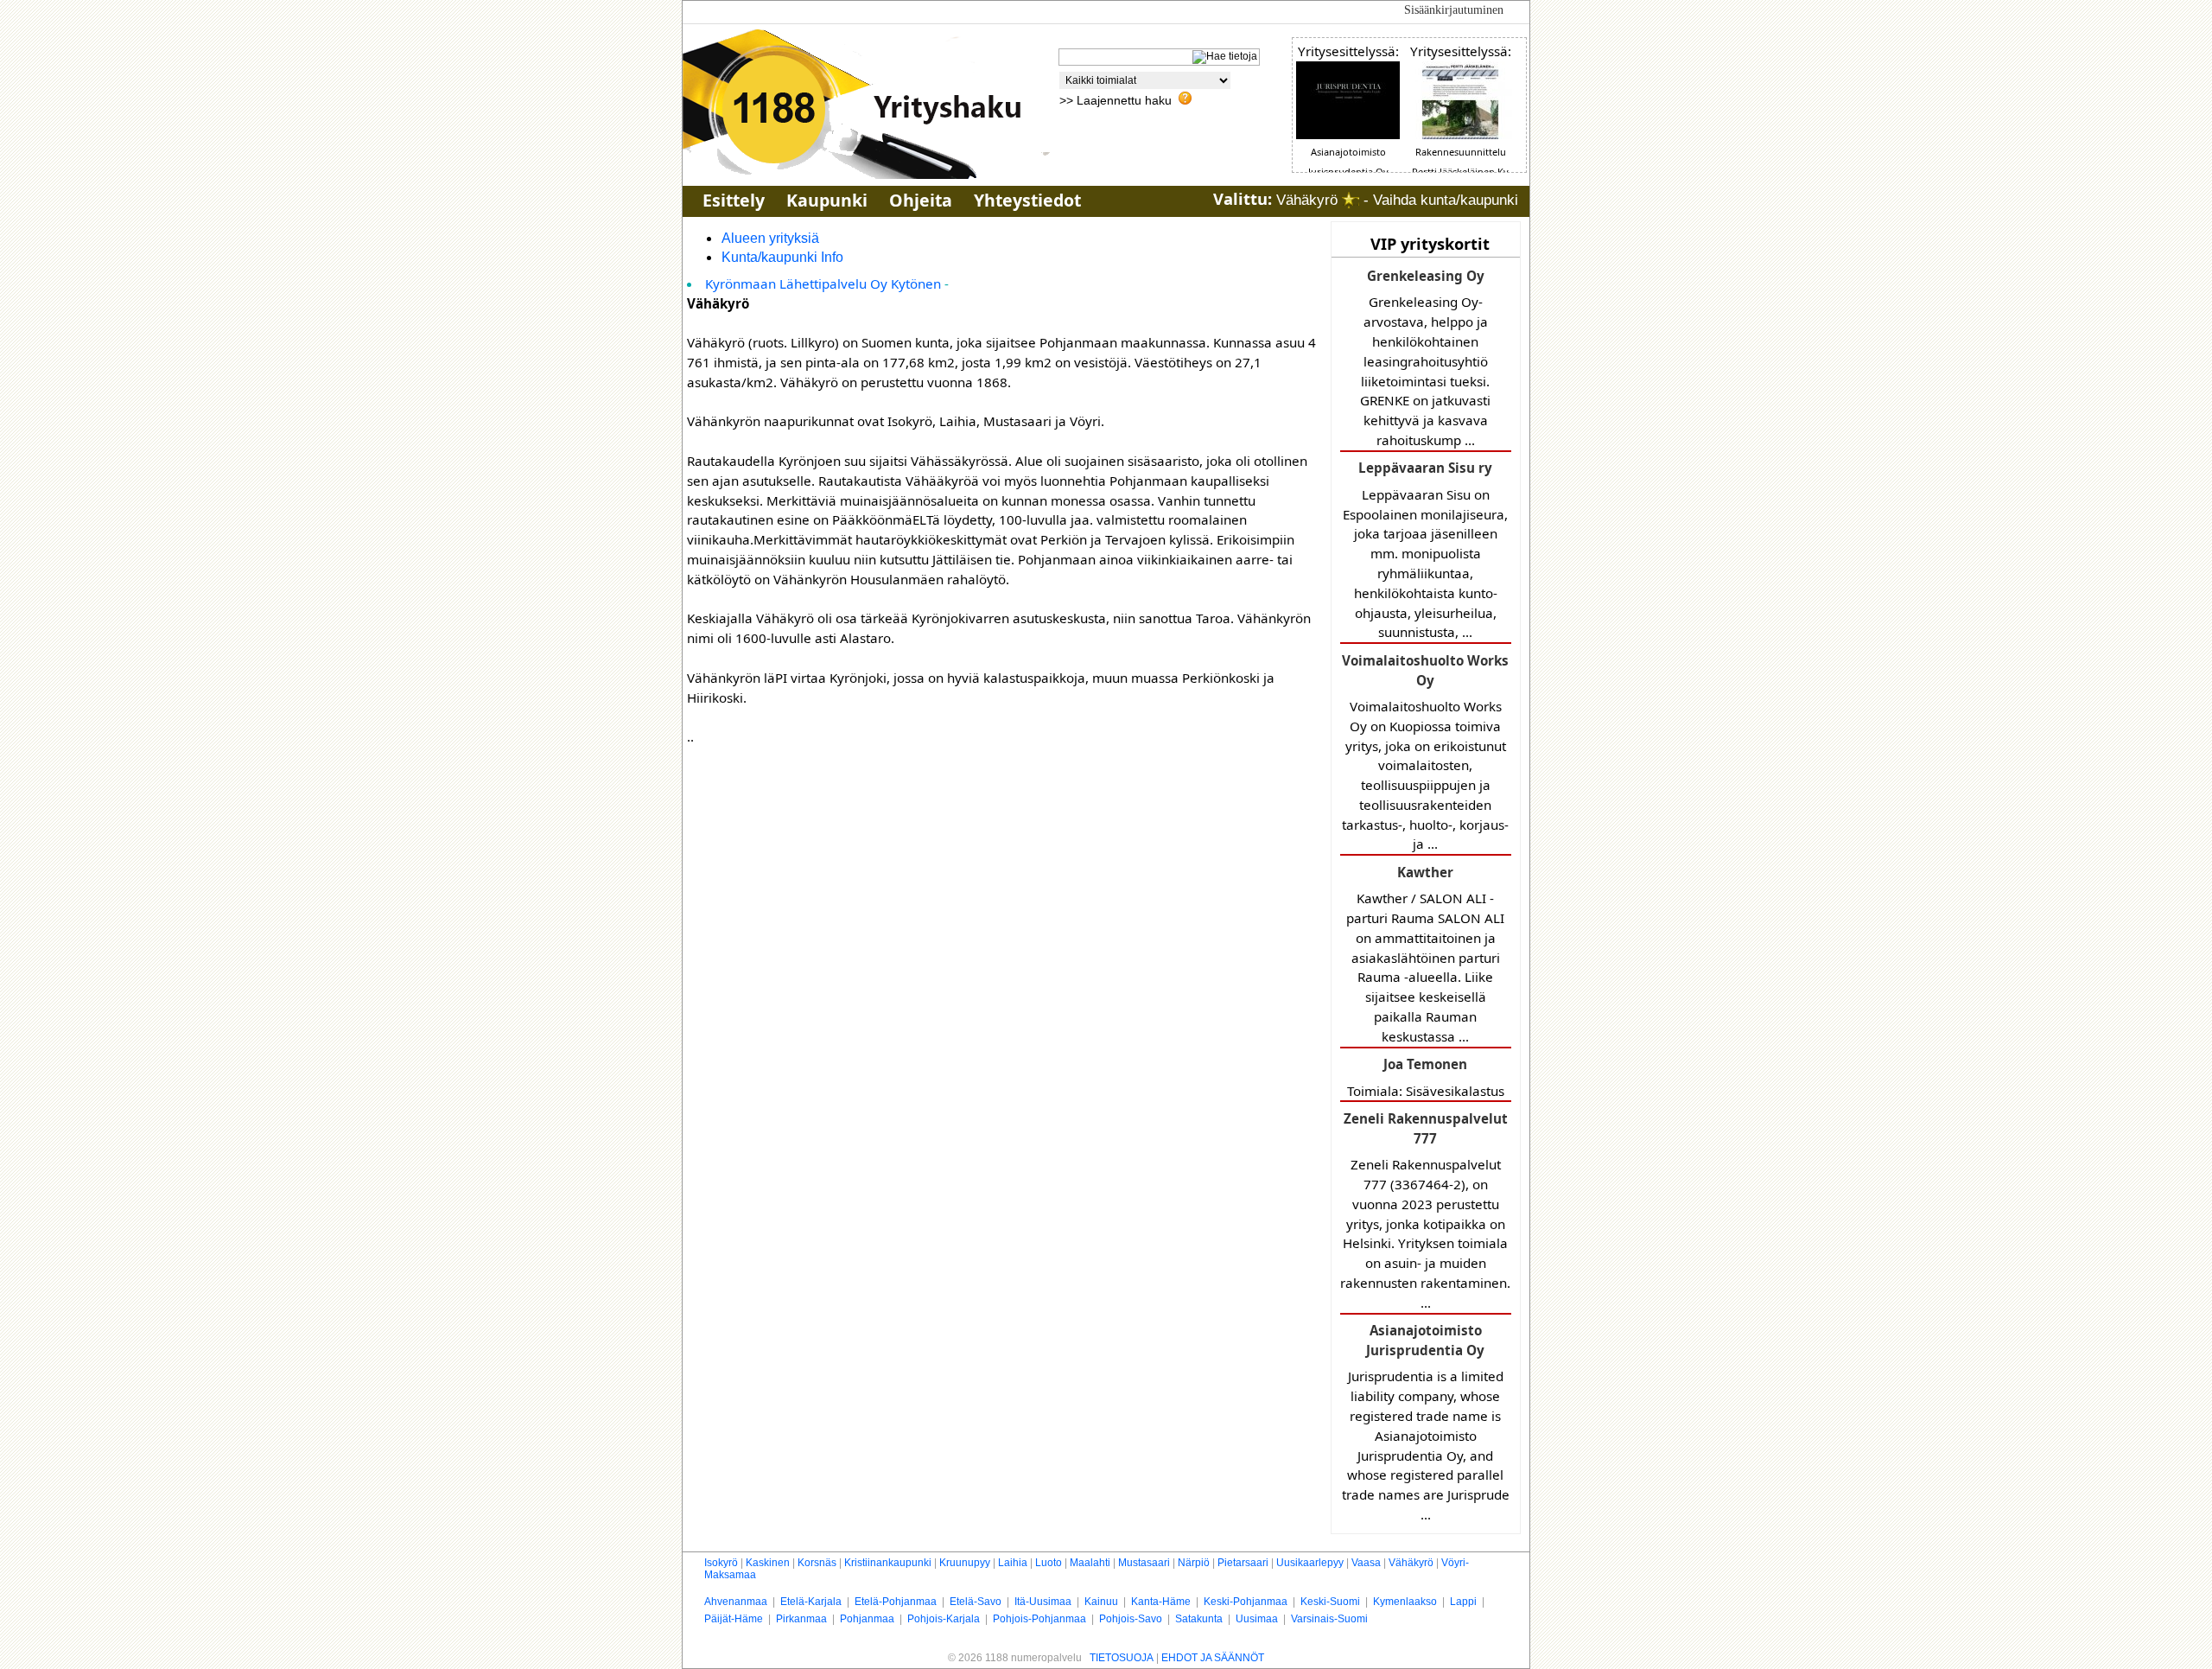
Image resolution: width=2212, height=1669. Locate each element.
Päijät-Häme (734, 1619)
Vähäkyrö (1411, 1563)
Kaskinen (768, 1563)
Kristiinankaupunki (888, 1563)
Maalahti (1090, 1563)
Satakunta (1199, 1619)
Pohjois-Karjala (944, 1619)
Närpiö (1194, 1563)
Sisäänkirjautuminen (1454, 10)
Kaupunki (827, 200)
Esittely (734, 200)
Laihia (1013, 1563)
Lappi (1463, 1602)
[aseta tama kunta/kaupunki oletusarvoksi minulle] (1351, 200)
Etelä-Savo (976, 1602)
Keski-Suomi (1330, 1602)
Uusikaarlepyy (1310, 1563)
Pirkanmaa (801, 1619)
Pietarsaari (1243, 1563)
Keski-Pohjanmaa (1246, 1602)
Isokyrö (721, 1563)
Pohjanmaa (867, 1619)
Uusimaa (1257, 1619)
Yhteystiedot (1027, 200)
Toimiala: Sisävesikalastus (1426, 1077)
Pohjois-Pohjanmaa (1039, 1619)
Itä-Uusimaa (1043, 1602)
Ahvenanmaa (736, 1602)
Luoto (1049, 1563)
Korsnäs (817, 1563)
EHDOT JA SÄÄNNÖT (1213, 1658)
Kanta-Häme (1161, 1602)
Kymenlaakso (1405, 1602)
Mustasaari (1144, 1563)
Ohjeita (921, 200)
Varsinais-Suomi (1329, 1619)
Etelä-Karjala (811, 1602)
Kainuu (1101, 1602)
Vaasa (1366, 1563)
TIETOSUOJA (1122, 1658)
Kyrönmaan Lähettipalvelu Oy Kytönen (823, 283)
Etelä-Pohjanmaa (896, 1602)
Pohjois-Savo (1131, 1619)
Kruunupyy (965, 1563)
